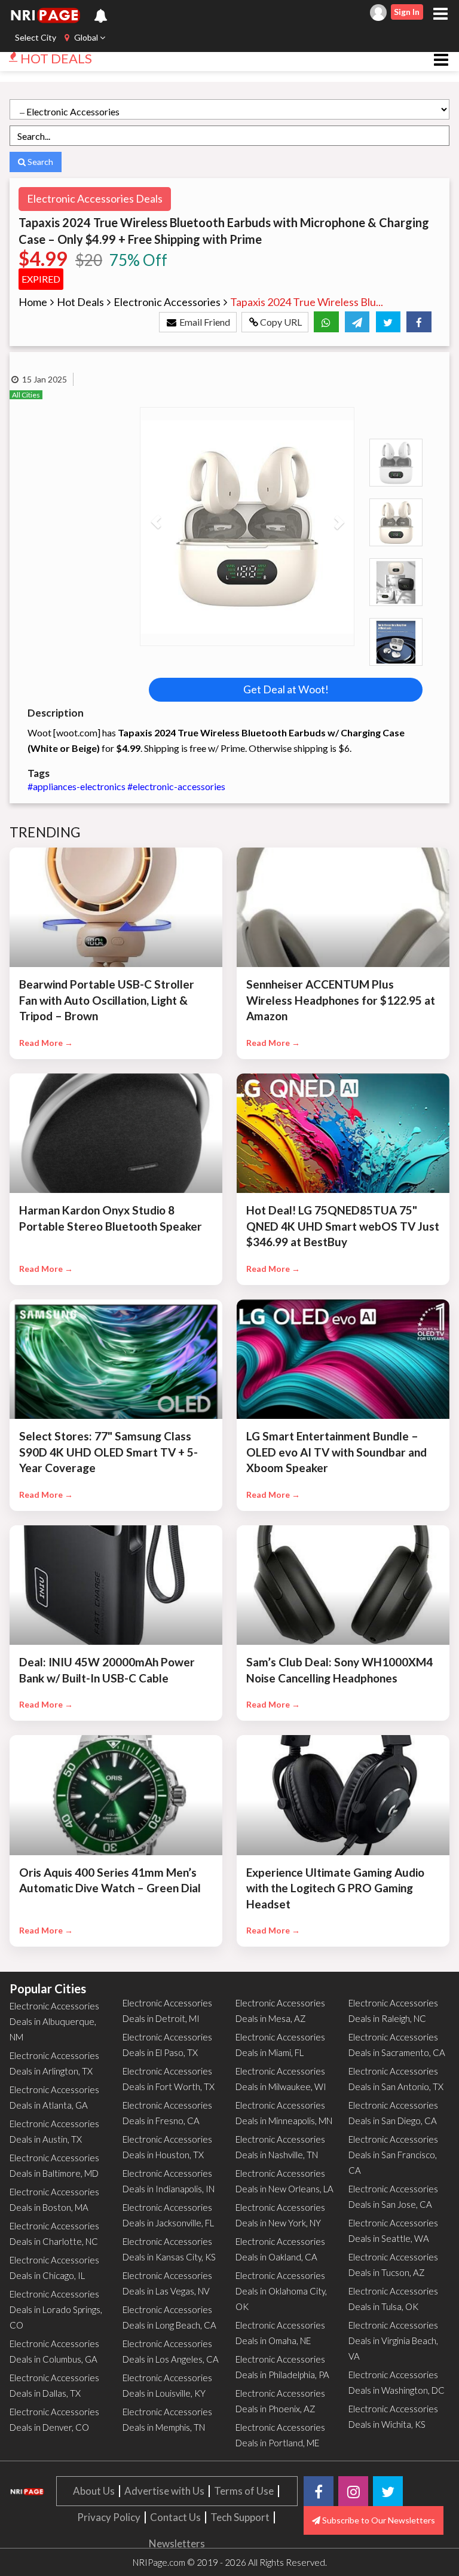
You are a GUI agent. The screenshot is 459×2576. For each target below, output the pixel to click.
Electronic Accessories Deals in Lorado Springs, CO (56, 2309)
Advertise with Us (164, 2491)
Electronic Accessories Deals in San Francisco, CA (393, 2155)
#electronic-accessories (176, 786)
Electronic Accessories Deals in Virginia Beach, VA (393, 2341)
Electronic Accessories (167, 302)
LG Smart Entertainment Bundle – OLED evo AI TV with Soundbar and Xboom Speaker (336, 1452)
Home (33, 302)
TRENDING (45, 832)
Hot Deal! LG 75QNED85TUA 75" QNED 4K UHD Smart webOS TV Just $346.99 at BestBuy (343, 1226)
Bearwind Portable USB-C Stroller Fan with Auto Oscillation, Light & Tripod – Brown (107, 1000)
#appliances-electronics (77, 786)
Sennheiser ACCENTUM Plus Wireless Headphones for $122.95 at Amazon (341, 1000)
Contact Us (175, 2517)
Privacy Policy (109, 2517)
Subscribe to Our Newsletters (378, 2520)
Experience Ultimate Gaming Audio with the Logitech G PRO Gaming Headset (335, 1888)
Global (86, 37)
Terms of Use (244, 2491)
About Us (94, 2491)
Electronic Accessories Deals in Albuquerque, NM (54, 2021)
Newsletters (177, 2543)
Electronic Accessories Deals (95, 198)
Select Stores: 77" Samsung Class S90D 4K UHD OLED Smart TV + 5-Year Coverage (108, 1452)
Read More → (46, 1043)
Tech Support (240, 2517)
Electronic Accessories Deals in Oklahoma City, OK (281, 2291)
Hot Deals (80, 302)
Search (39, 162)
